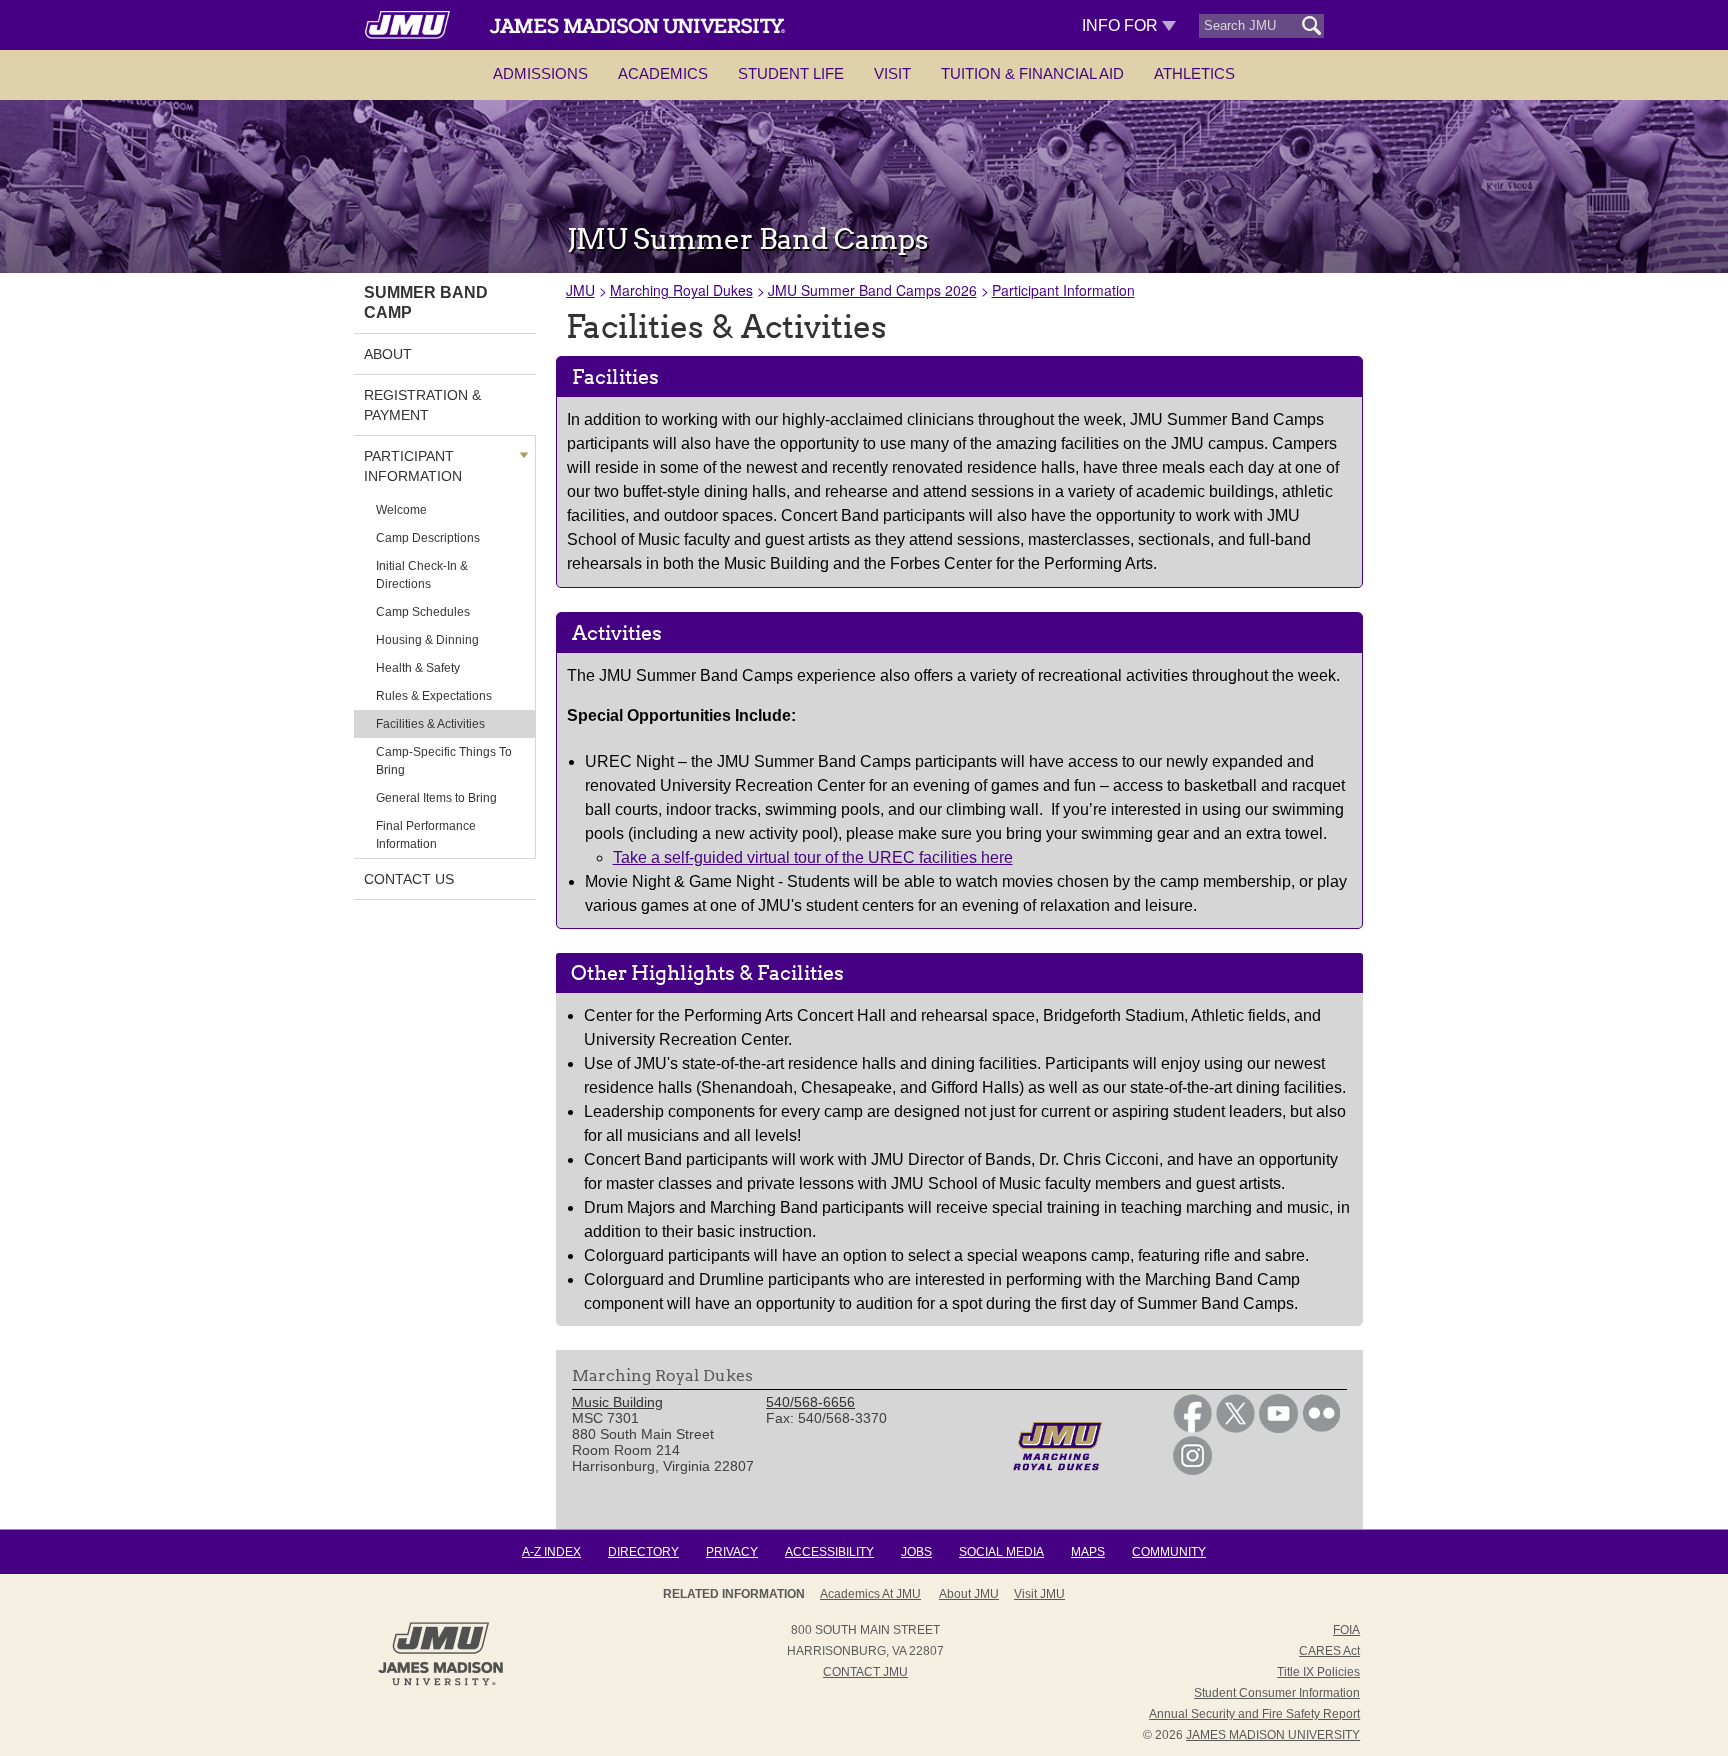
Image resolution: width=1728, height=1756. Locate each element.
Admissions (540, 73)
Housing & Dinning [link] (427, 640)
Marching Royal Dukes (681, 290)
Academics (663, 73)
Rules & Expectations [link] (434, 696)
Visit (892, 73)
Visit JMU (1039, 1594)
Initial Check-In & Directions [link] (422, 575)
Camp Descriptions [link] (428, 538)
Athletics (1194, 73)
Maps (1088, 1552)
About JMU (969, 1594)
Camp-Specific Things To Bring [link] (444, 761)
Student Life (791, 73)
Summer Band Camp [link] (426, 302)
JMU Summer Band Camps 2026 (872, 290)
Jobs (916, 1552)
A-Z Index (551, 1552)
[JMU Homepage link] (440, 1683)
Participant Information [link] (413, 466)
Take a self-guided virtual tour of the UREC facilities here (813, 857)
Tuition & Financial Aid (1032, 73)
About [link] (388, 354)
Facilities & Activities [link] (430, 724)
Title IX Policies (1318, 1672)
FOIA (1346, 1630)
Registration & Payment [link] (422, 405)
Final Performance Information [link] (426, 835)
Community (1169, 1552)
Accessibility (829, 1552)
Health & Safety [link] (418, 668)
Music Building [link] (617, 1402)
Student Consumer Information (1277, 1693)
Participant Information (1063, 290)
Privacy (732, 1552)
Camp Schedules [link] (423, 612)
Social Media (1001, 1552)
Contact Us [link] (409, 879)
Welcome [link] (401, 510)
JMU (580, 290)
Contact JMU (865, 1672)
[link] (1192, 1428)
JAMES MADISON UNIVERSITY (1273, 1735)
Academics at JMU (870, 1594)
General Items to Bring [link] (436, 798)
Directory (643, 1552)
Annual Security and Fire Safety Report (1254, 1714)
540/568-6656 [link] (810, 1402)
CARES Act (1329, 1651)
